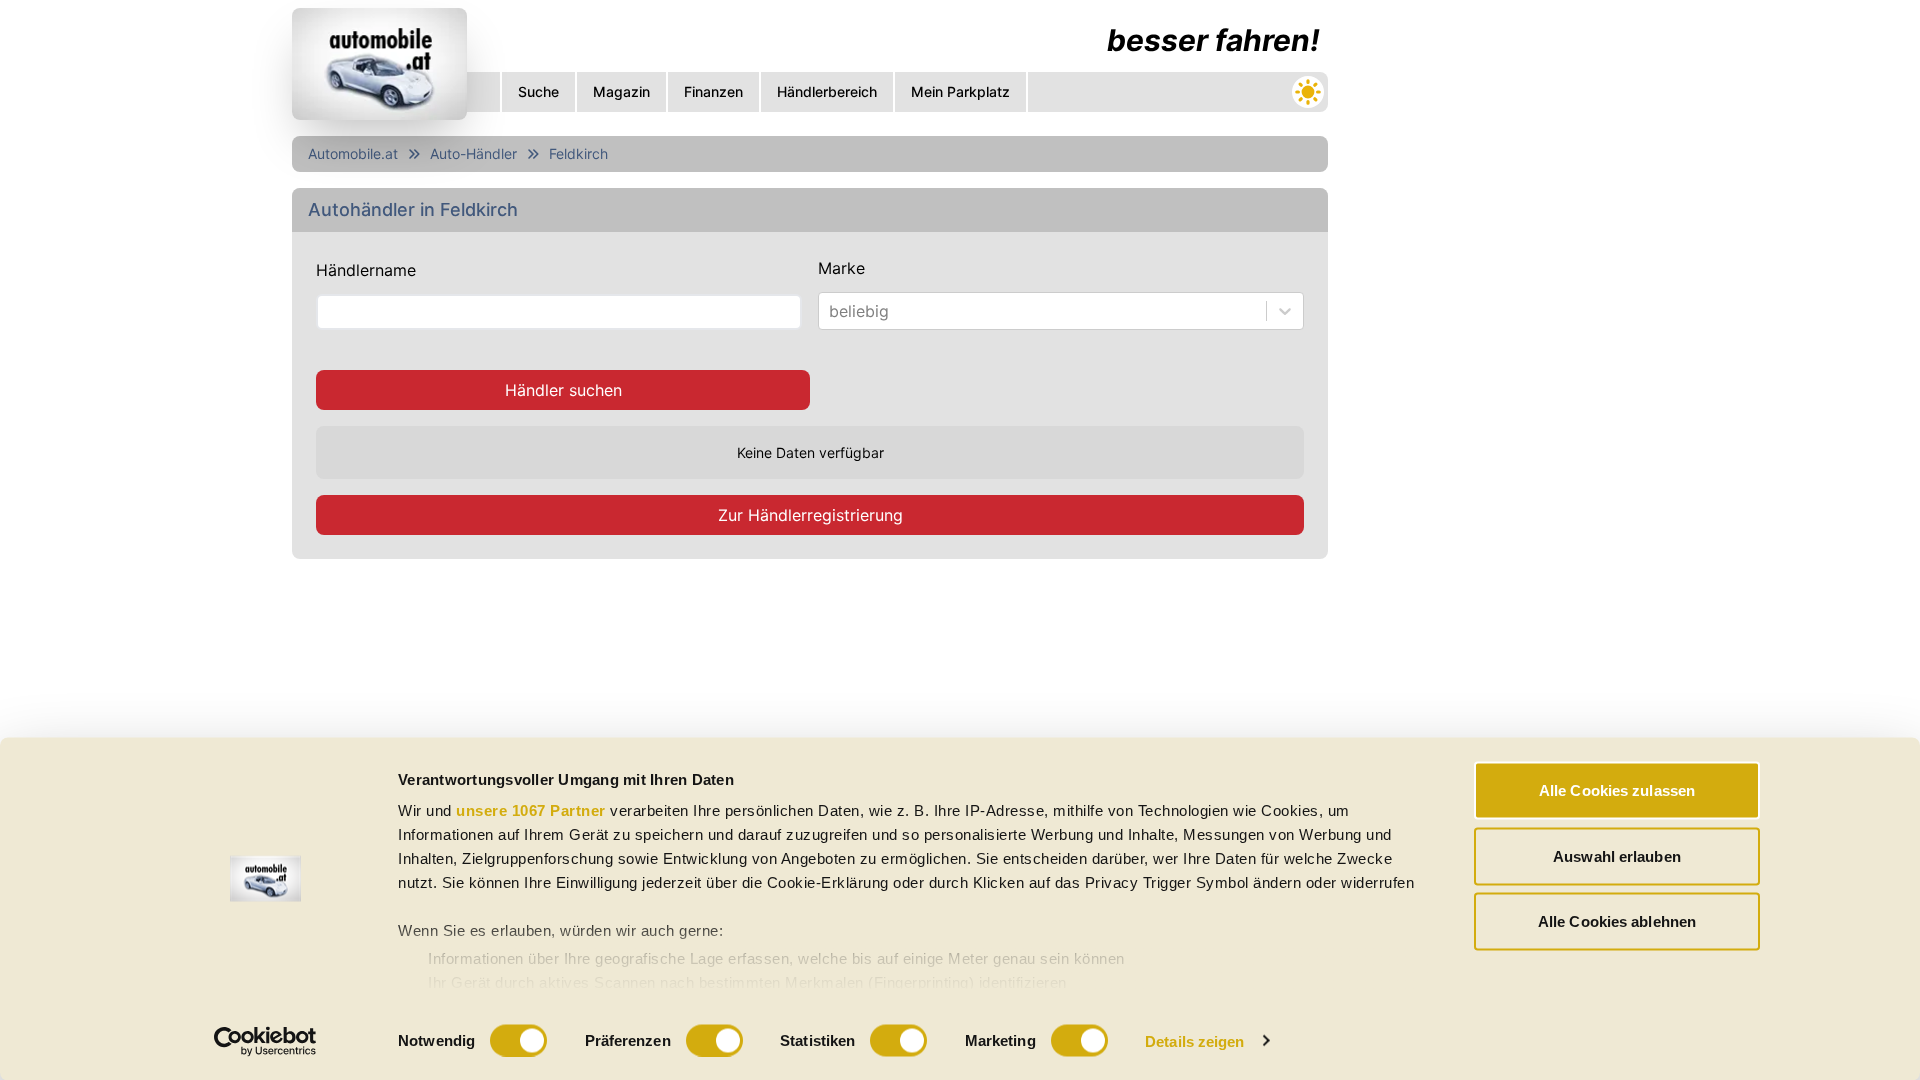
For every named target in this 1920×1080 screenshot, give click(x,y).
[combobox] (831, 311)
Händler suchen (563, 390)
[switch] (714, 1040)
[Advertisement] (810, 719)
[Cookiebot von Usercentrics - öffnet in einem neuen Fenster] (265, 1041)
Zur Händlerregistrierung (810, 515)
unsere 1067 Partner (531, 810)
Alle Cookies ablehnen (1617, 921)
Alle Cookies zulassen (1617, 790)
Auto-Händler (473, 153)
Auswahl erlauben (1617, 855)
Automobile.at (353, 153)
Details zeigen (1194, 1040)
